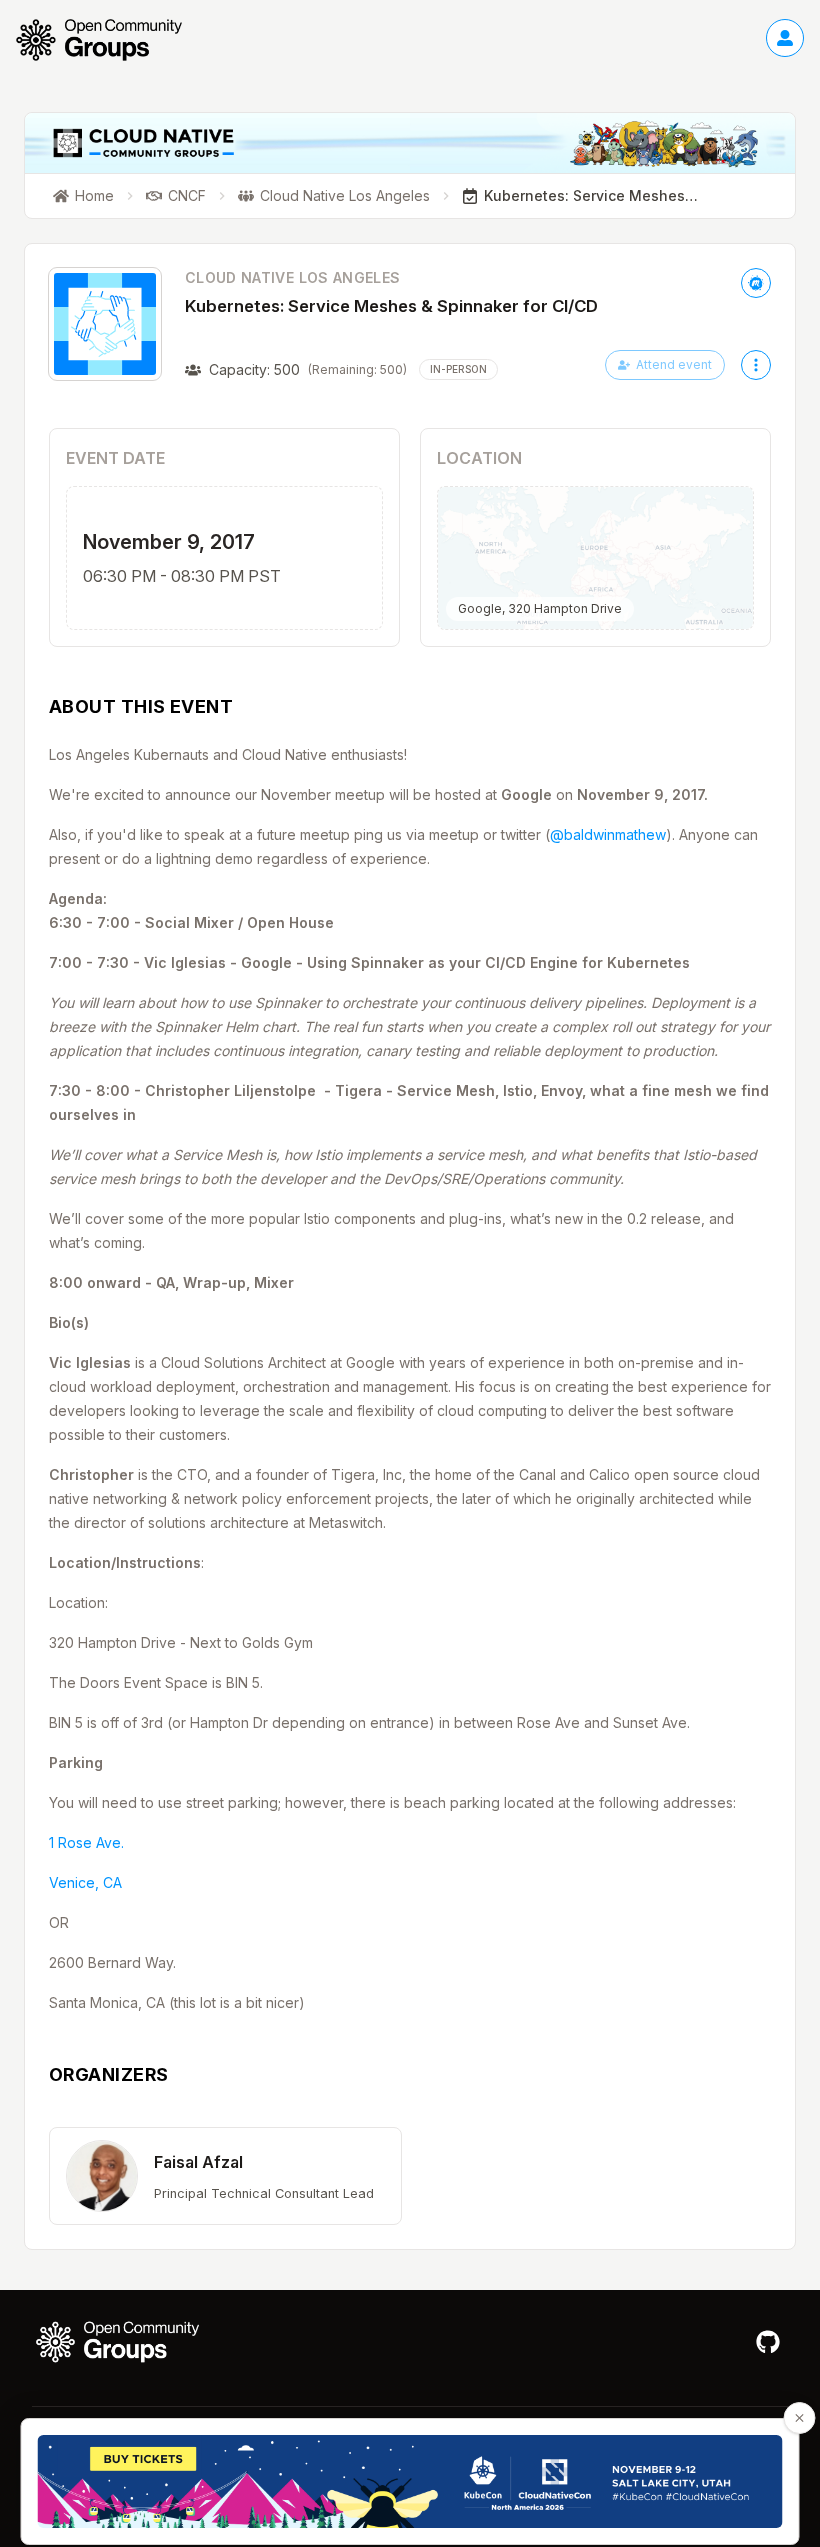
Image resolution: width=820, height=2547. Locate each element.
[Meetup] (756, 283)
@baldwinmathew (608, 834)
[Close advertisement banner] (800, 2418)
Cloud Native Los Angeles (292, 277)
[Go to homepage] (109, 40)
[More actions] (756, 365)
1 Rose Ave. (86, 1842)
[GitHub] (768, 2342)
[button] (225, 2176)
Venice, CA (85, 1882)
